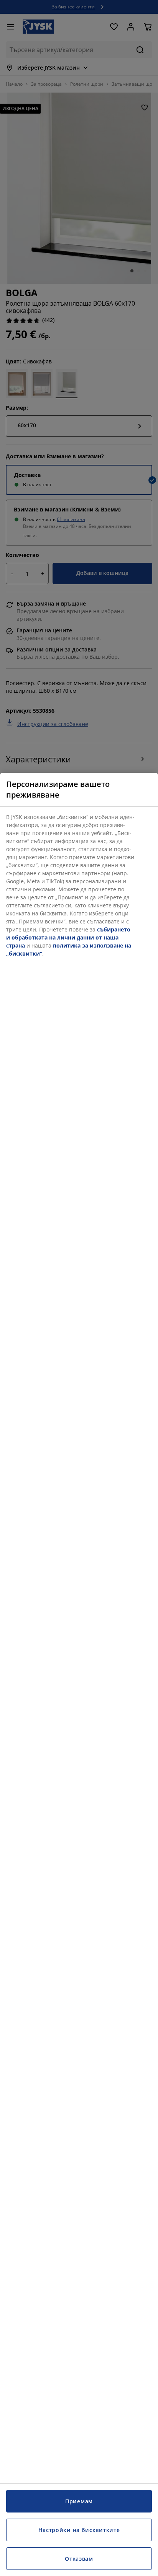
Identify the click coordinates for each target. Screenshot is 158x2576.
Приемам (79, 2501)
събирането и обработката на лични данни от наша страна (68, 937)
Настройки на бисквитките (79, 2530)
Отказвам (79, 2559)
